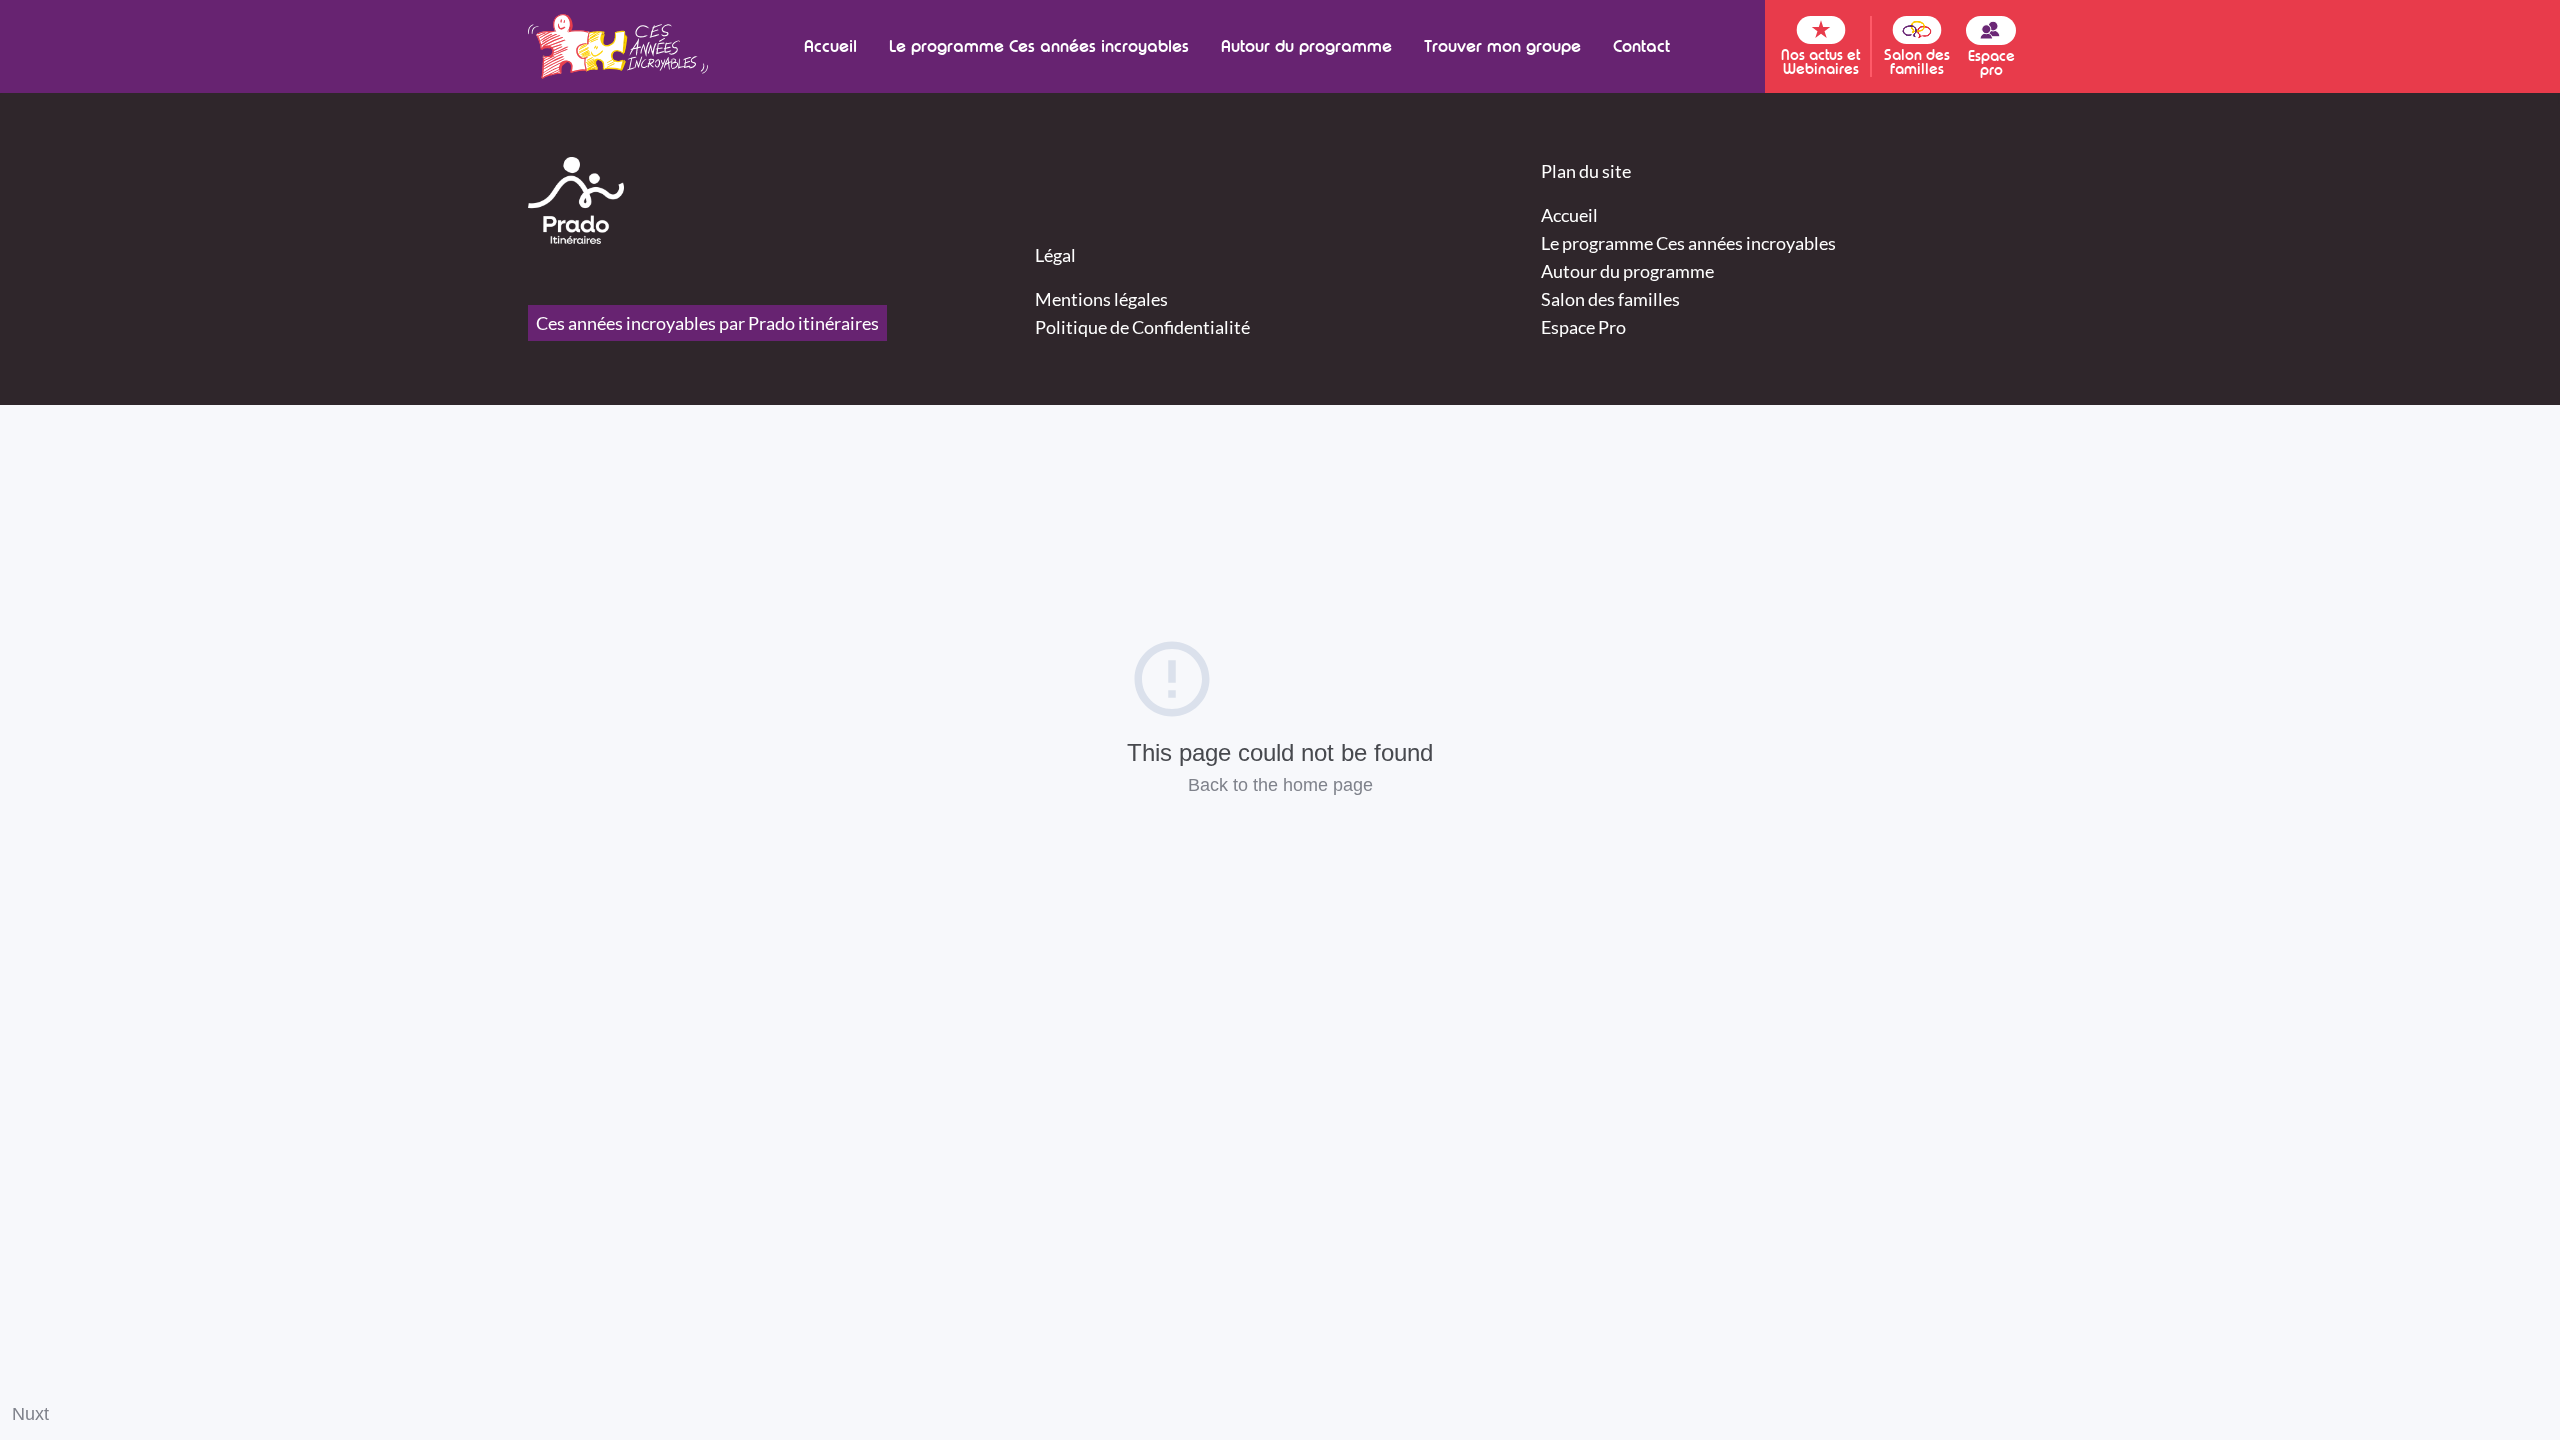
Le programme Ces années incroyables (1039, 46)
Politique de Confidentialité (1142, 327)
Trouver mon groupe (1502, 46)
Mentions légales (1101, 299)
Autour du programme (1306, 46)
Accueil (830, 46)
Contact (1641, 46)
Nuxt (30, 1414)
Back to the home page (1280, 785)
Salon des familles (1610, 299)
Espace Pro (1583, 327)
